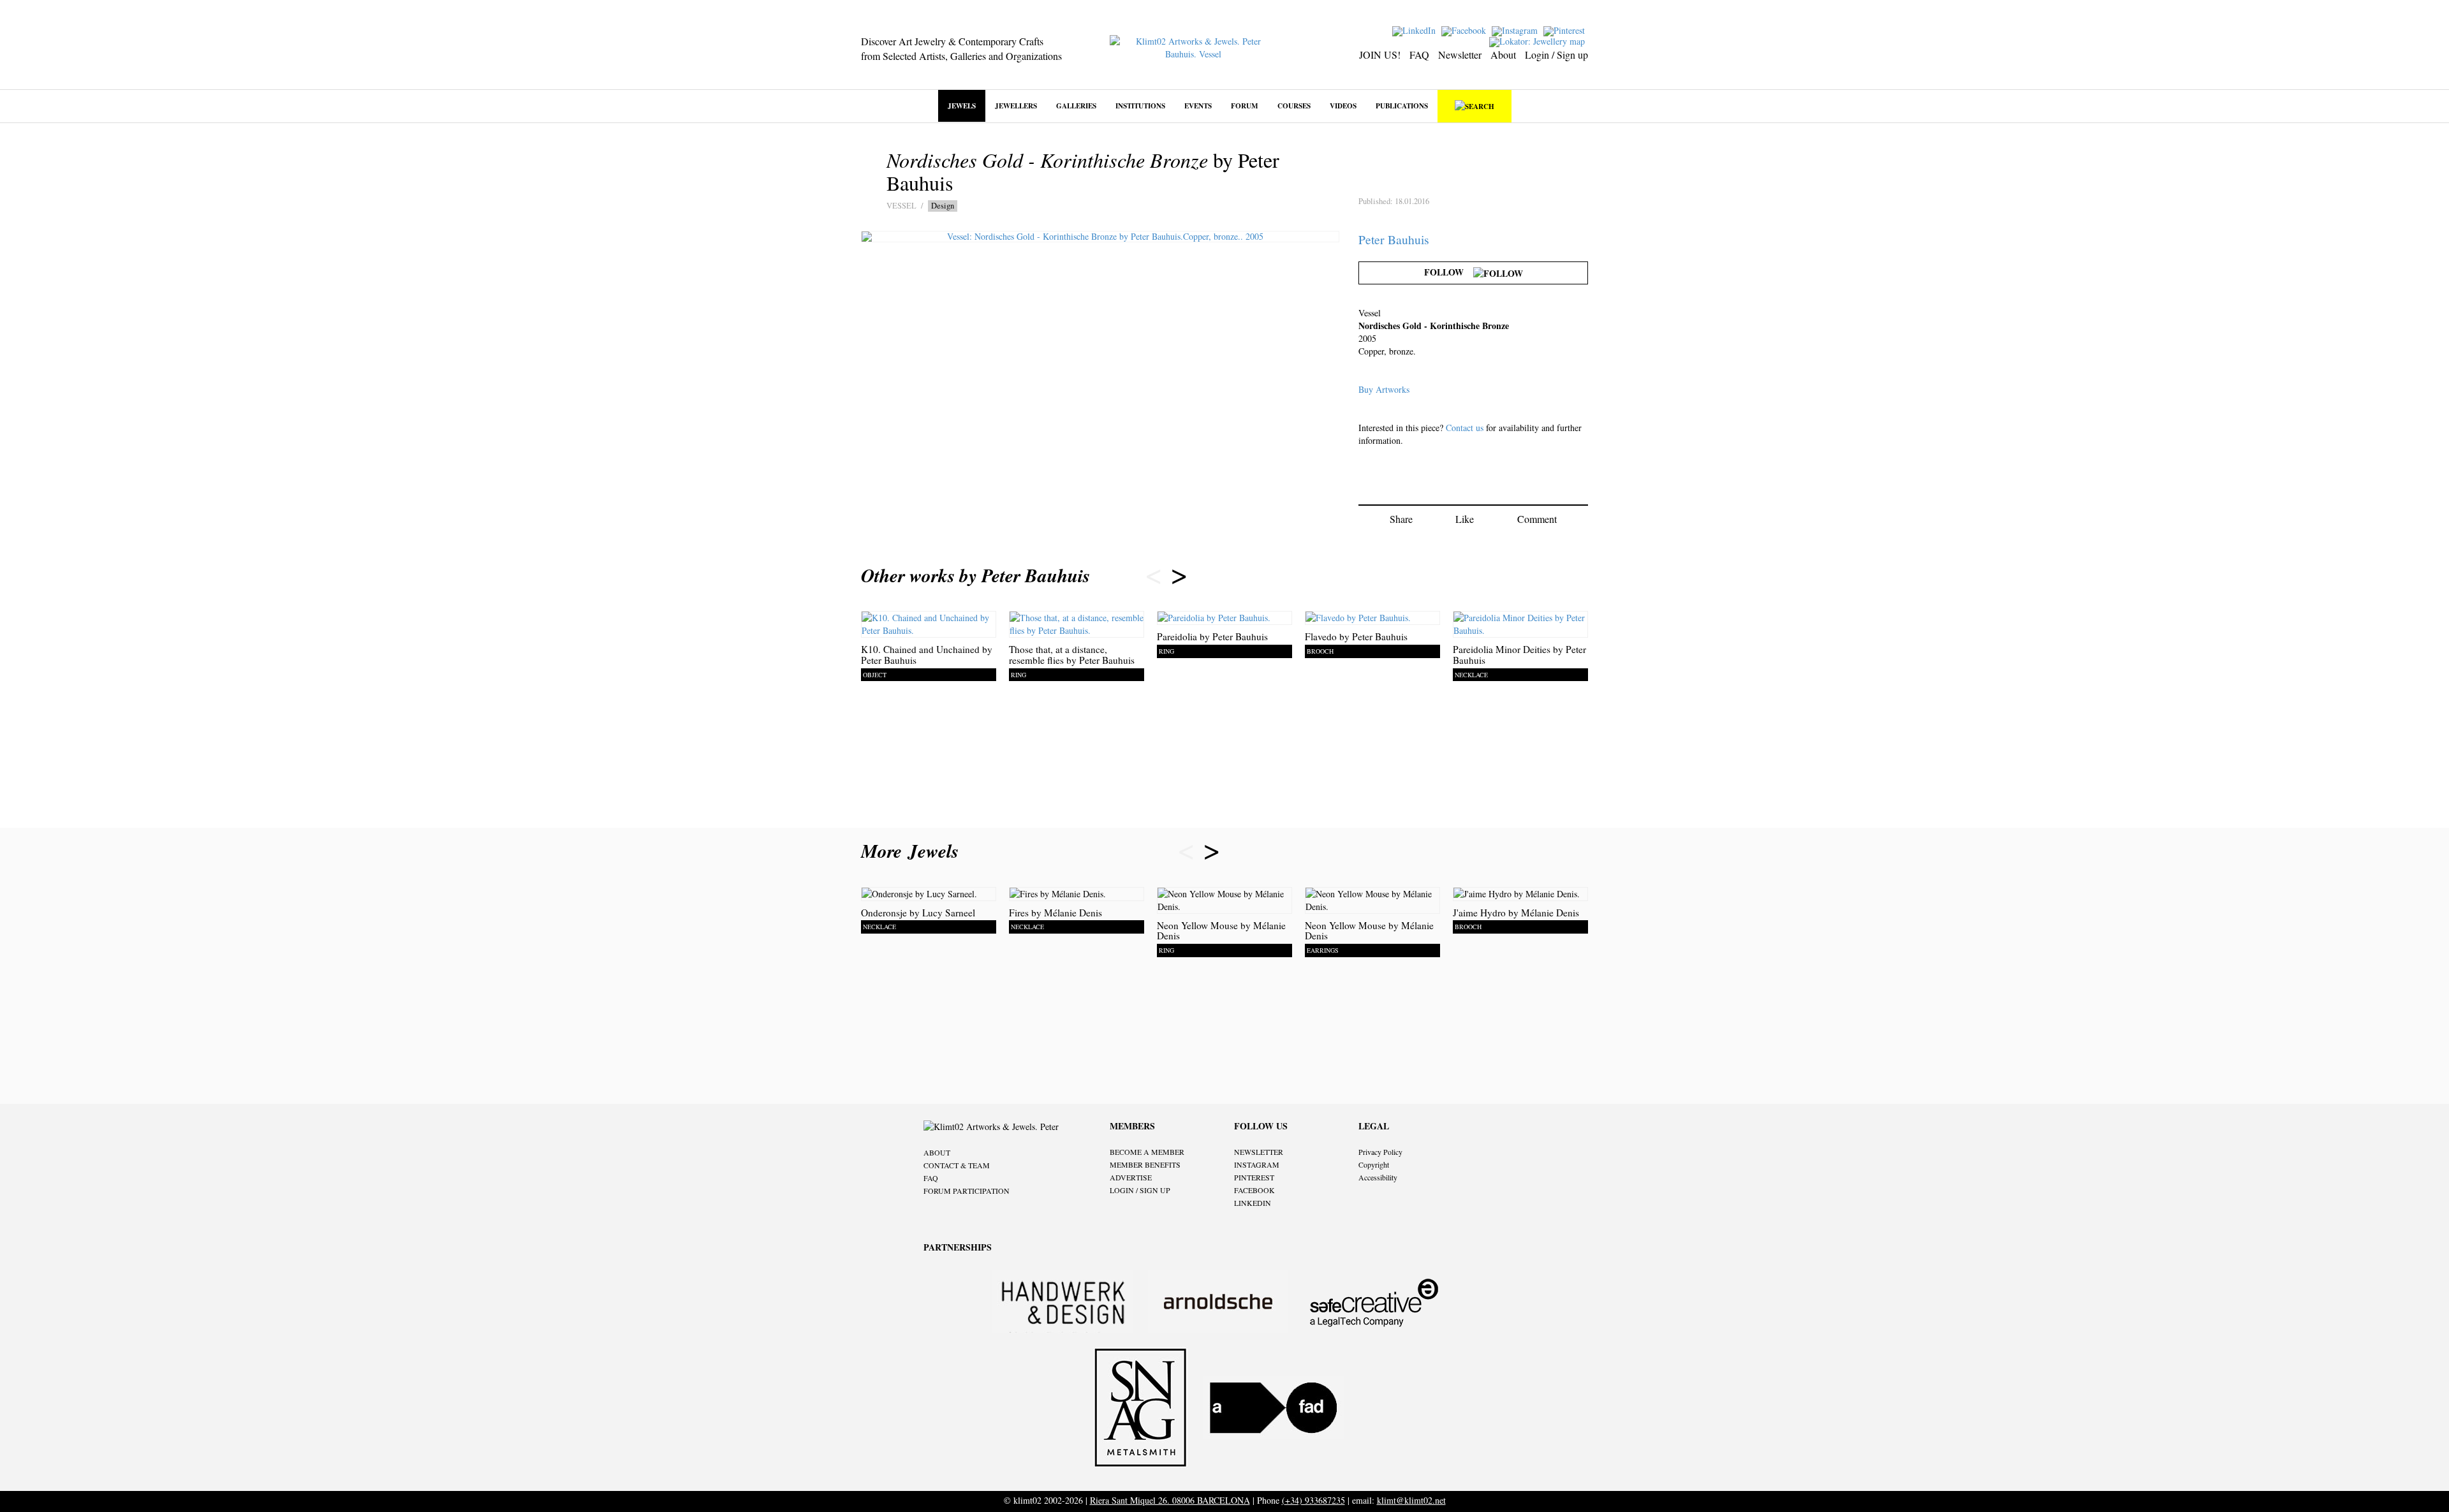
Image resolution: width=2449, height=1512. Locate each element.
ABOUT (937, 1152)
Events (1198, 106)
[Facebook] (1465, 30)
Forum (1245, 106)
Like (1465, 519)
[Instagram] (1516, 30)
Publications (1402, 106)
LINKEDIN (1253, 1203)
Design (943, 206)
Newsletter (1460, 55)
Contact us (1465, 428)
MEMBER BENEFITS (1145, 1164)
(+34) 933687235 (1313, 1500)
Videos (1343, 106)
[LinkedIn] (1416, 30)
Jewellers (1016, 106)
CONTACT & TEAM (957, 1165)
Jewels (962, 106)
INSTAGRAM (1257, 1164)
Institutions (1140, 106)
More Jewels (913, 851)
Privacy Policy (1380, 1152)
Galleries (1076, 106)
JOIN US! (1380, 55)
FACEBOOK (1254, 1190)
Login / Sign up (1556, 55)
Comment (1537, 519)
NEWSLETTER (1259, 1152)
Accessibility (1378, 1177)
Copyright (1374, 1164)
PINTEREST (1254, 1177)
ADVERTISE (1131, 1177)
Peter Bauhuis (1394, 239)
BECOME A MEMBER (1147, 1152)
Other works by (975, 575)
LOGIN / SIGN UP (1140, 1190)
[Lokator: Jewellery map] (1539, 40)
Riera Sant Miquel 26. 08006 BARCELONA (1170, 1500)
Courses (1294, 106)
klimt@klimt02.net (1411, 1500)
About (1503, 55)
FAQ (1419, 55)
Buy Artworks (1384, 389)
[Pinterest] (1566, 30)
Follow (1449, 272)
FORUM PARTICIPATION (967, 1191)
